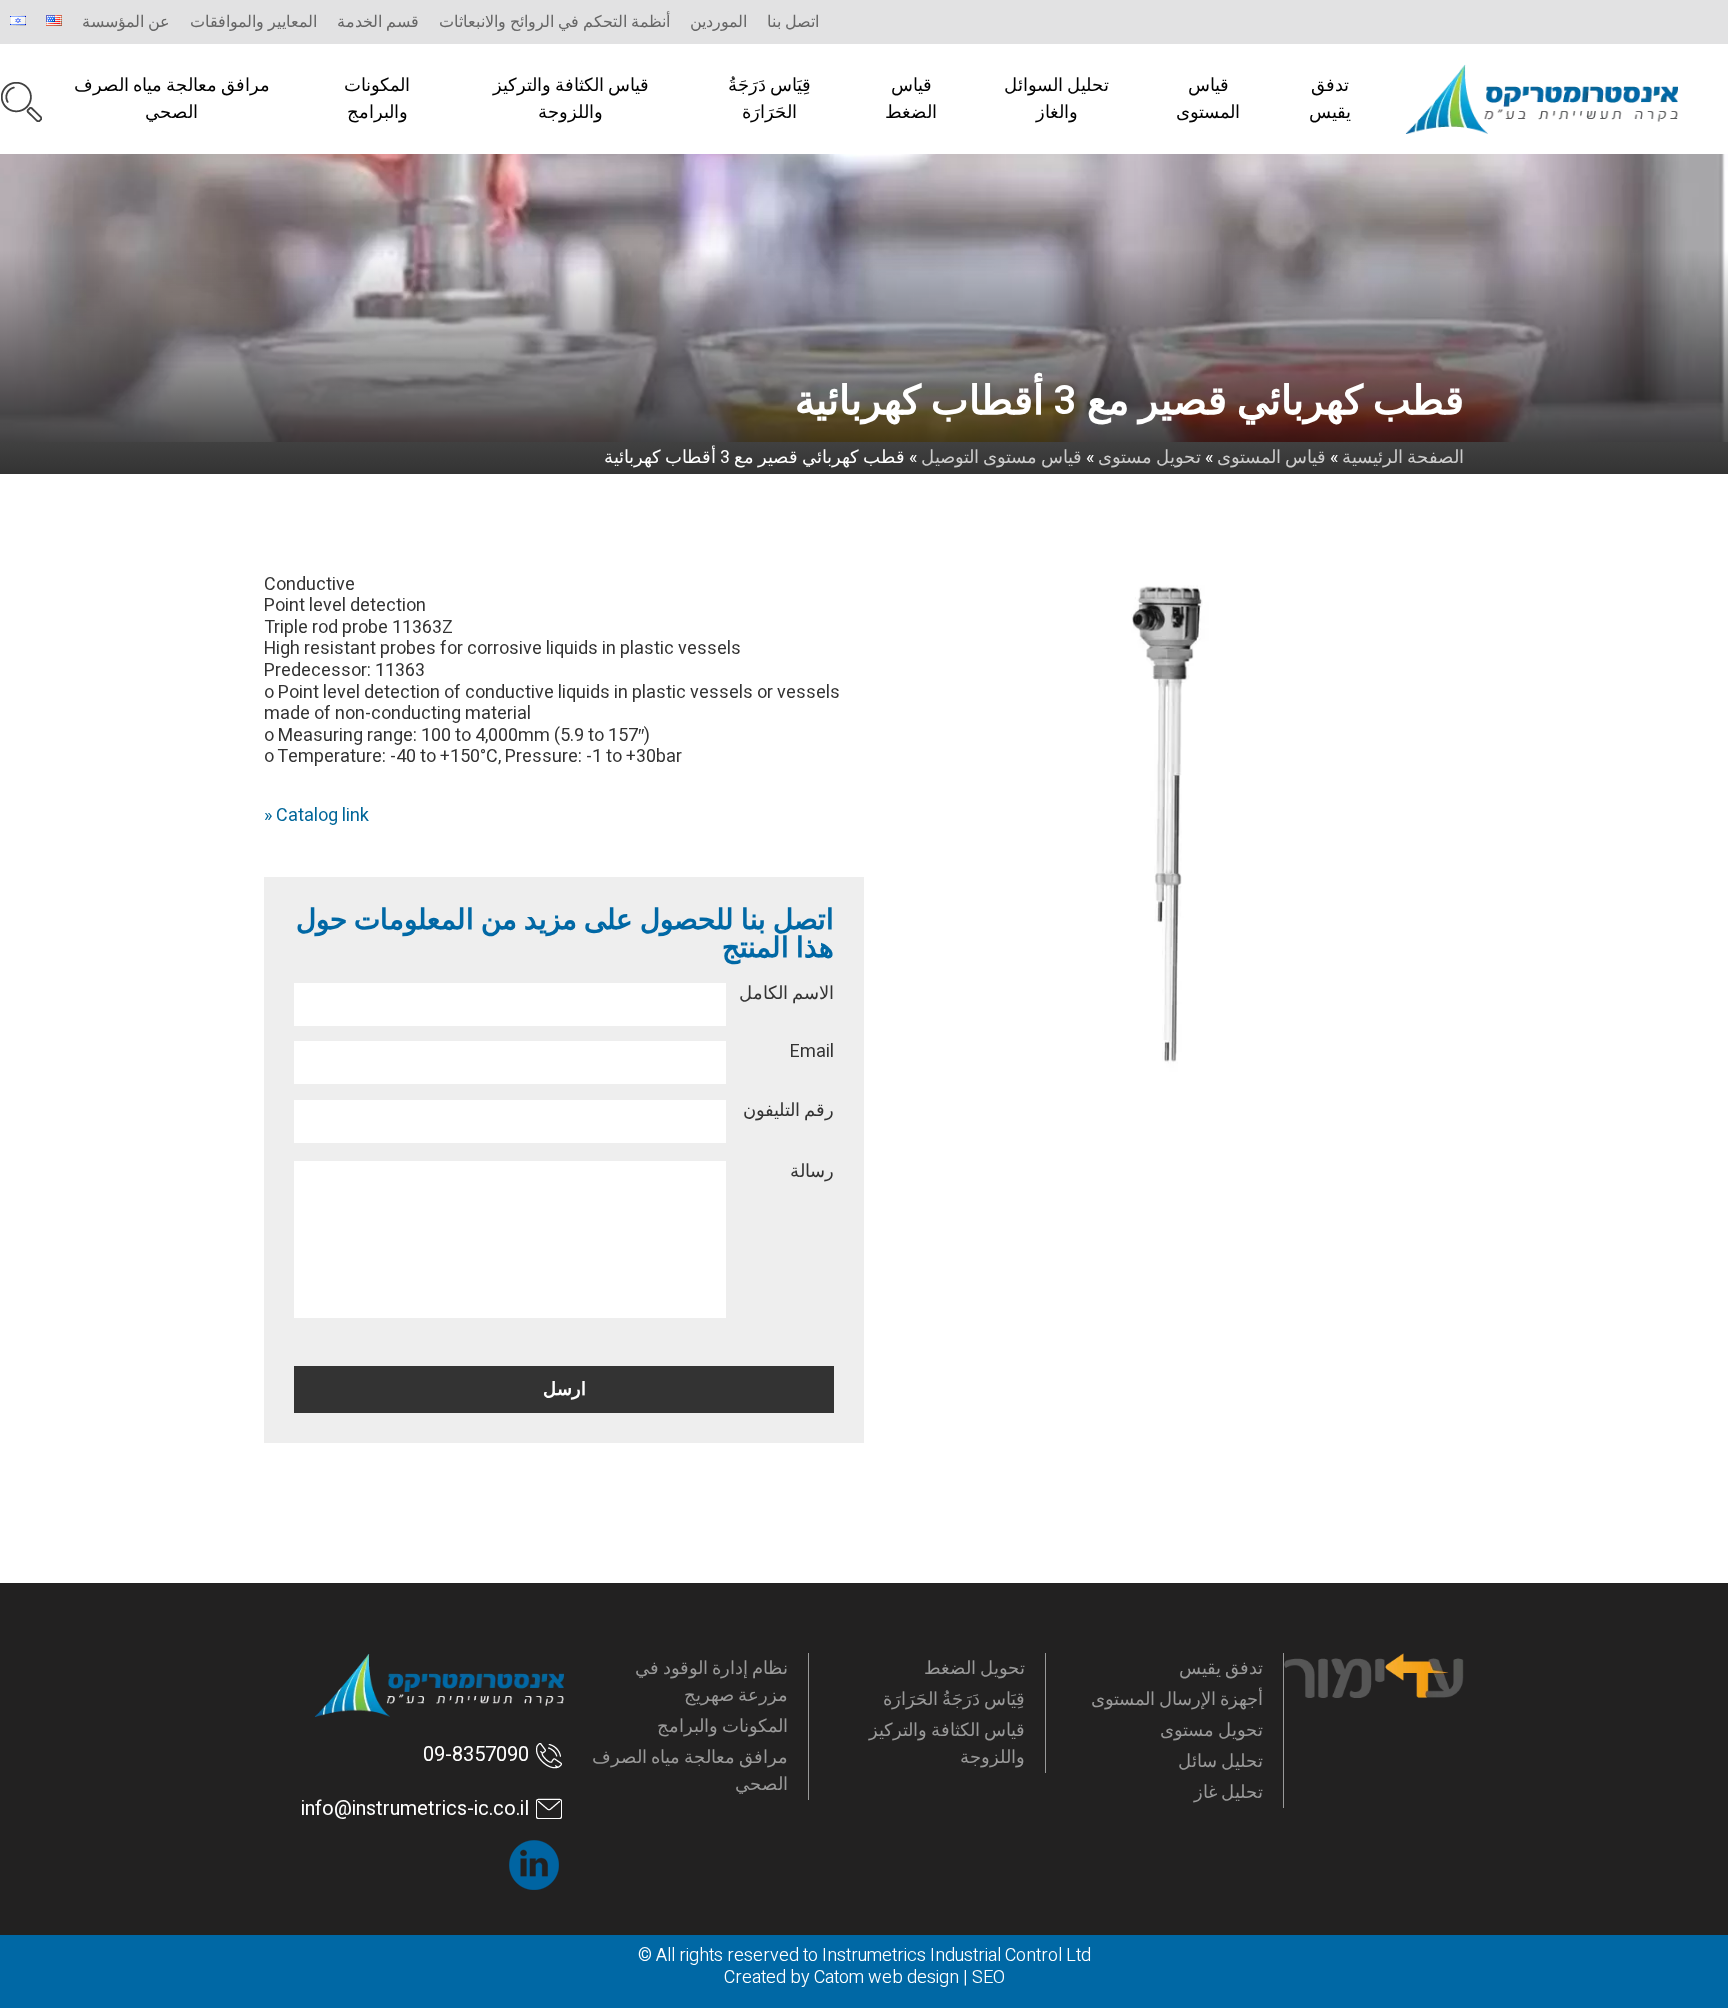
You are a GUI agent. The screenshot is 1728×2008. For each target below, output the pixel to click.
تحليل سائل (1220, 1761)
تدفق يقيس (1330, 99)
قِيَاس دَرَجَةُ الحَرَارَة (769, 99)
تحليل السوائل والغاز (1056, 99)
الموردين (718, 22)
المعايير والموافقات (253, 22)
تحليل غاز (1228, 1792)
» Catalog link (316, 815)
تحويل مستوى (1211, 1730)
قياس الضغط (911, 99)
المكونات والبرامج (377, 99)
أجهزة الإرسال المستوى (1177, 1699)
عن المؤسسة (126, 22)
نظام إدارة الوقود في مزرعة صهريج (711, 1682)
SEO (988, 1977)
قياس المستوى (1208, 99)
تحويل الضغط (974, 1668)
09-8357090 (476, 1754)
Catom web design (886, 1977)
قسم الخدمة (378, 22)
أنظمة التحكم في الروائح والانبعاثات (554, 22)
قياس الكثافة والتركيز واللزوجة (571, 99)
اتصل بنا (793, 22)
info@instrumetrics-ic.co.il (415, 1808)
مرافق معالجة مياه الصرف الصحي (172, 99)
